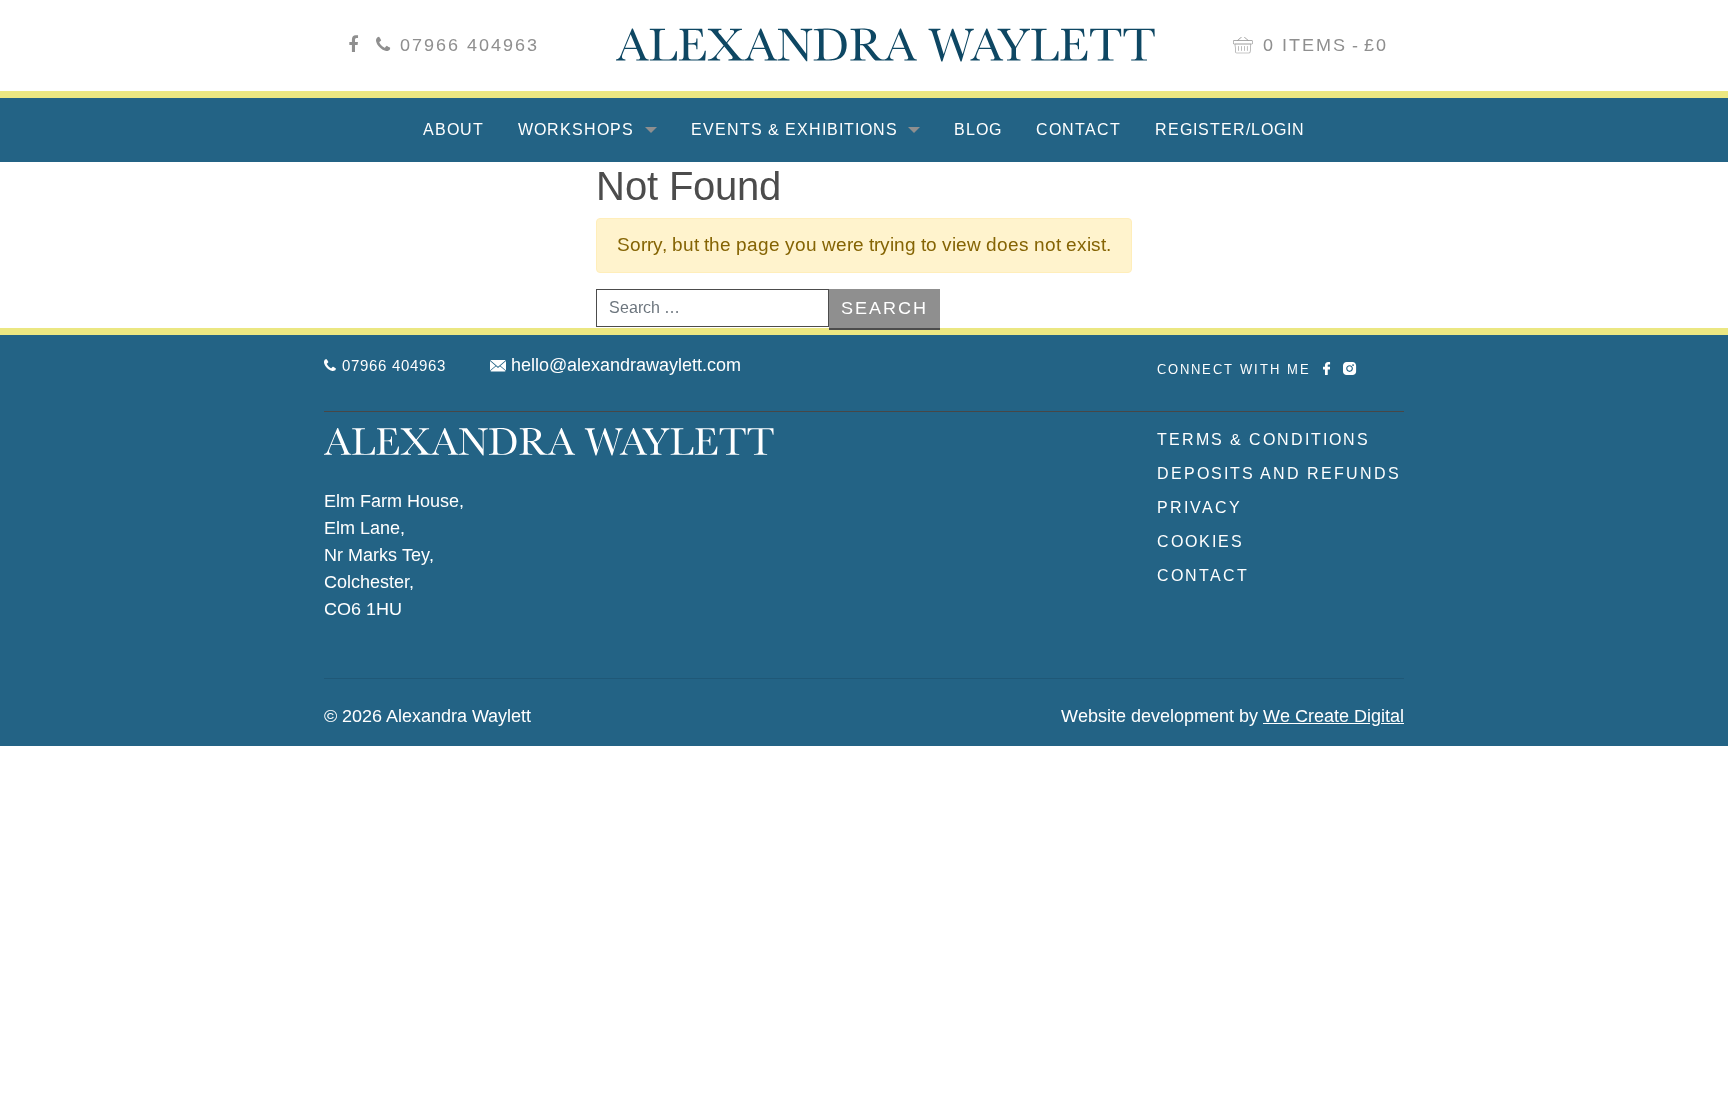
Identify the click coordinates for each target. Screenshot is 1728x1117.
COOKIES (1200, 541)
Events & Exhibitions (797, 129)
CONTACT (1203, 575)
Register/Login (1230, 129)
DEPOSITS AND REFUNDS (1279, 473)
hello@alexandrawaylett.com (626, 365)
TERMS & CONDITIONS (1263, 439)
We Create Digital (1333, 716)
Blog (978, 129)
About (453, 129)
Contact (1078, 129)
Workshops (578, 129)
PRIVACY (1199, 507)
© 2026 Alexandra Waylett (427, 716)
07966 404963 (469, 45)
